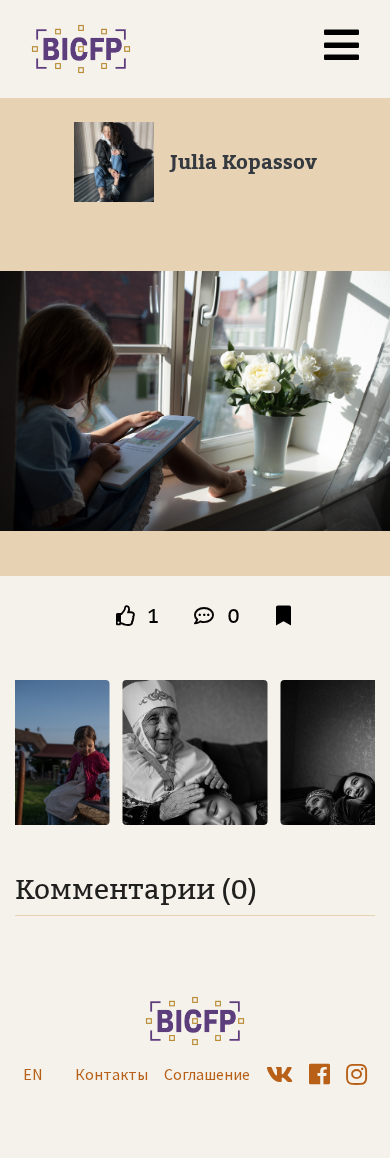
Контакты (111, 1074)
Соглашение (207, 1074)
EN (33, 1074)
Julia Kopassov (243, 162)
